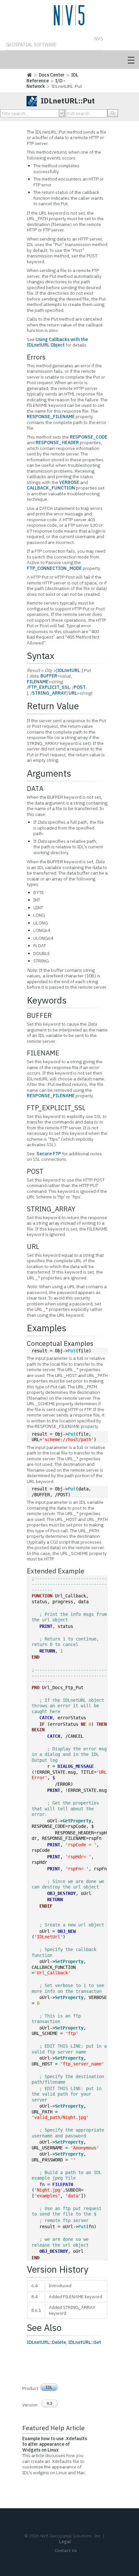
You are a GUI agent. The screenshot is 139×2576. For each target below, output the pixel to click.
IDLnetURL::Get (85, 2342)
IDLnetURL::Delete (46, 2342)
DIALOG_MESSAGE (76, 1766)
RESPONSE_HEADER (57, 442)
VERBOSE (69, 482)
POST (80, 687)
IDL (49, 2387)
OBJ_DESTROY (61, 1893)
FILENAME (38, 682)
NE (83, 1724)
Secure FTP (49, 1154)
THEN (102, 1724)
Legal (65, 2542)
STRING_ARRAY (49, 693)
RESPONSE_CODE (89, 437)
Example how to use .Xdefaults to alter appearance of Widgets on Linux (55, 2444)
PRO (36, 1688)
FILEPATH (63, 2184)
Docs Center (52, 75)
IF (42, 1724)
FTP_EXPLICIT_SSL (49, 687)
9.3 (49, 2403)
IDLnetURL (69, 670)
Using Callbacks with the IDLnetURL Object (57, 342)
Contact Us (66, 2551)
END (36, 1657)
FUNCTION (42, 1596)
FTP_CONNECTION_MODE (54, 568)
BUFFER (49, 676)
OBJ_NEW (67, 1931)
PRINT (46, 1626)
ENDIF (46, 1906)
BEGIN (38, 1730)
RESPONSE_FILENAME (51, 417)
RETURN (47, 1651)
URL (73, 693)
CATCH (46, 1718)
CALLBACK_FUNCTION (51, 488)
